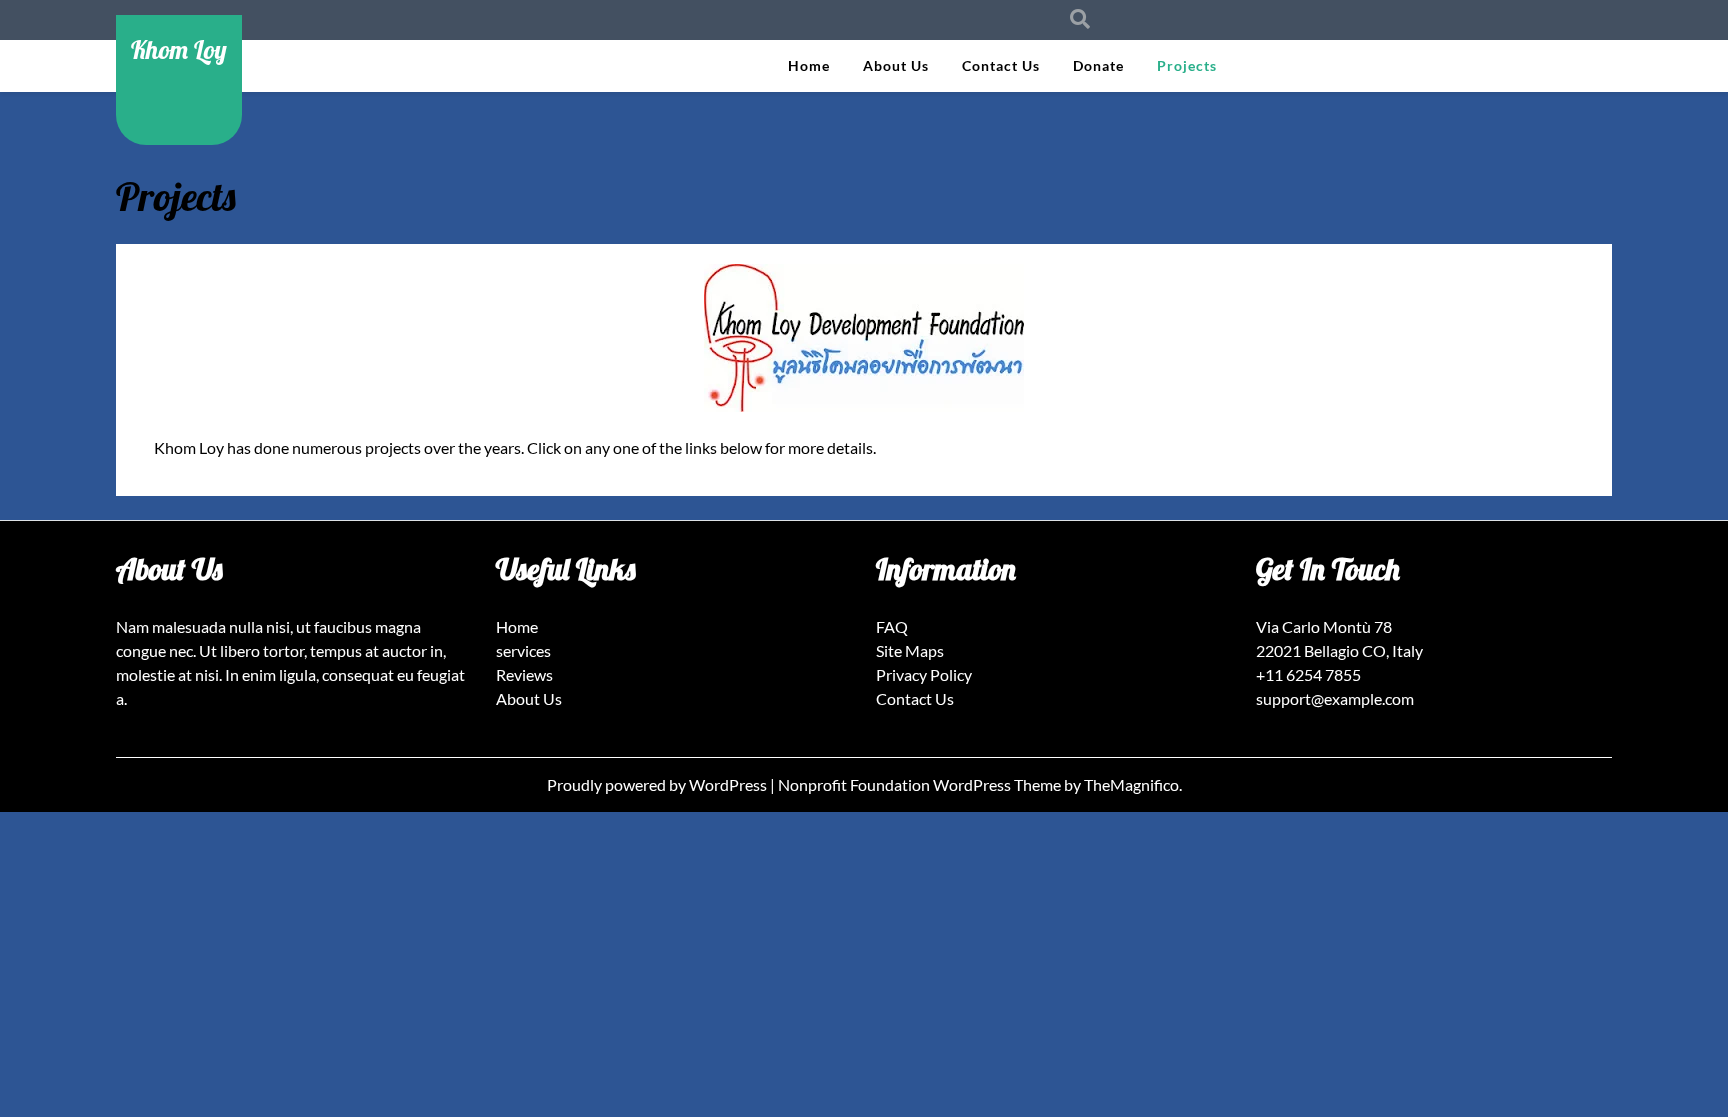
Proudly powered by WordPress (658, 784)
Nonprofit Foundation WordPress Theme (921, 784)
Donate (1098, 65)
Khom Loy (179, 49)
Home (809, 65)
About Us (896, 65)
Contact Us (1001, 65)
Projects (1187, 65)
